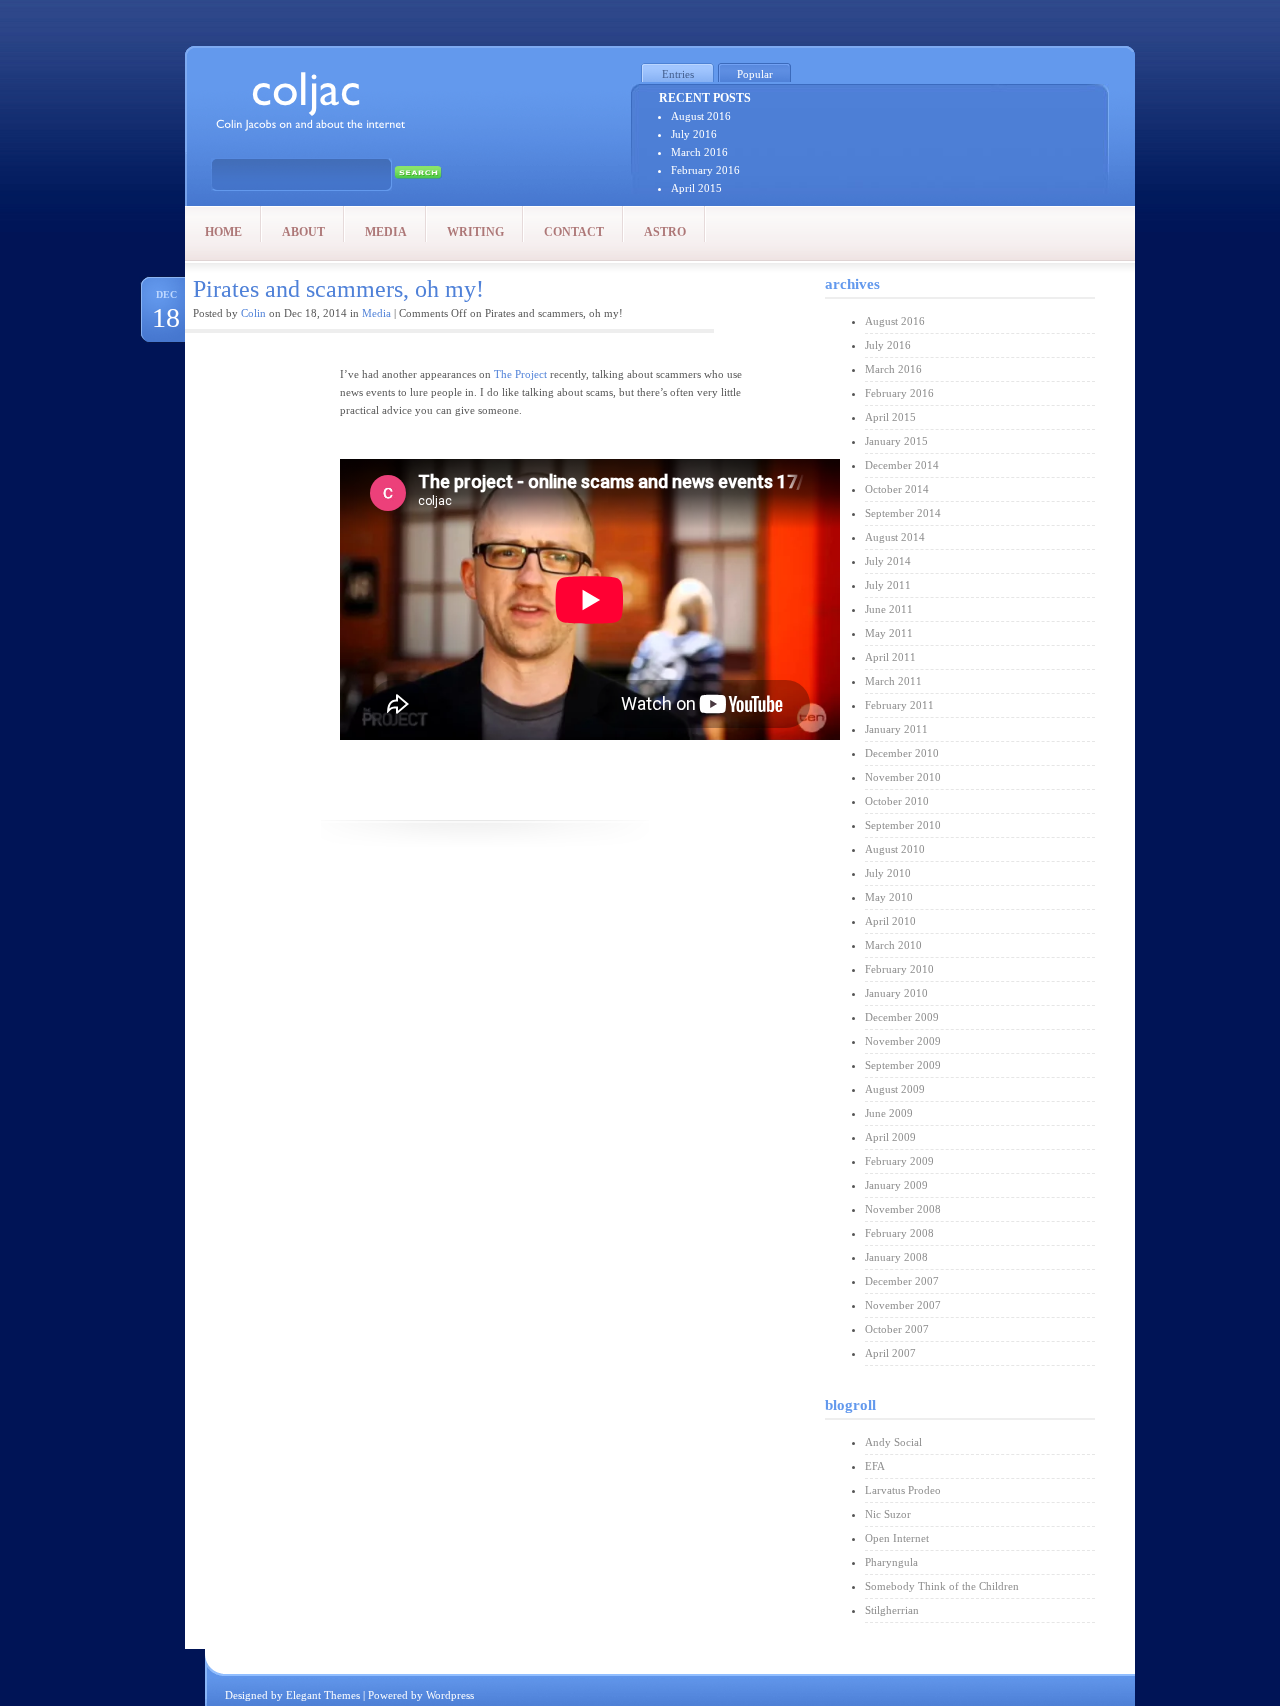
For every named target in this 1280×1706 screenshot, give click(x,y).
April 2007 (890, 1353)
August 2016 (701, 116)
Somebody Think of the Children (942, 1586)
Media (386, 232)
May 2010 (889, 897)
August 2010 (895, 849)
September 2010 (903, 825)
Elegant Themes (323, 1695)
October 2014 (897, 489)
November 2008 (903, 1209)
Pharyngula (891, 1562)
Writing (475, 232)
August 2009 (895, 1089)
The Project (520, 374)
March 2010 (893, 945)
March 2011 (893, 681)
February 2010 (899, 969)
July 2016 (694, 134)
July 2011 (888, 585)
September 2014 (903, 513)
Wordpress (450, 1695)
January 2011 (896, 729)
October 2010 (897, 801)
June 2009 (889, 1113)
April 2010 (890, 921)
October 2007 (897, 1329)
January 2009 (896, 1185)
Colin (253, 313)
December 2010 (902, 753)
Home (223, 232)
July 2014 (888, 561)
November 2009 (903, 1041)
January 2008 (896, 1257)
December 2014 (902, 465)
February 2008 (899, 1233)
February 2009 (899, 1161)
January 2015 (896, 441)
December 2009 (902, 1017)
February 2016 (705, 170)
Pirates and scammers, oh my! (338, 289)
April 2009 (890, 1137)
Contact (574, 232)
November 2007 (903, 1305)
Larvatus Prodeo (903, 1490)
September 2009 (903, 1065)
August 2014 (895, 537)
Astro (665, 232)
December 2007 (902, 1281)
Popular (755, 74)
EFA (875, 1466)
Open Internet (897, 1538)
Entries (678, 74)
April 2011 (890, 657)
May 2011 (889, 633)
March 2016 (699, 152)
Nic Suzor (888, 1514)
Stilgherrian (892, 1610)
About (303, 232)
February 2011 (899, 705)
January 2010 (896, 993)
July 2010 (888, 873)
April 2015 (696, 188)
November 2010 (903, 777)
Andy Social (893, 1442)
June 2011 (889, 609)
